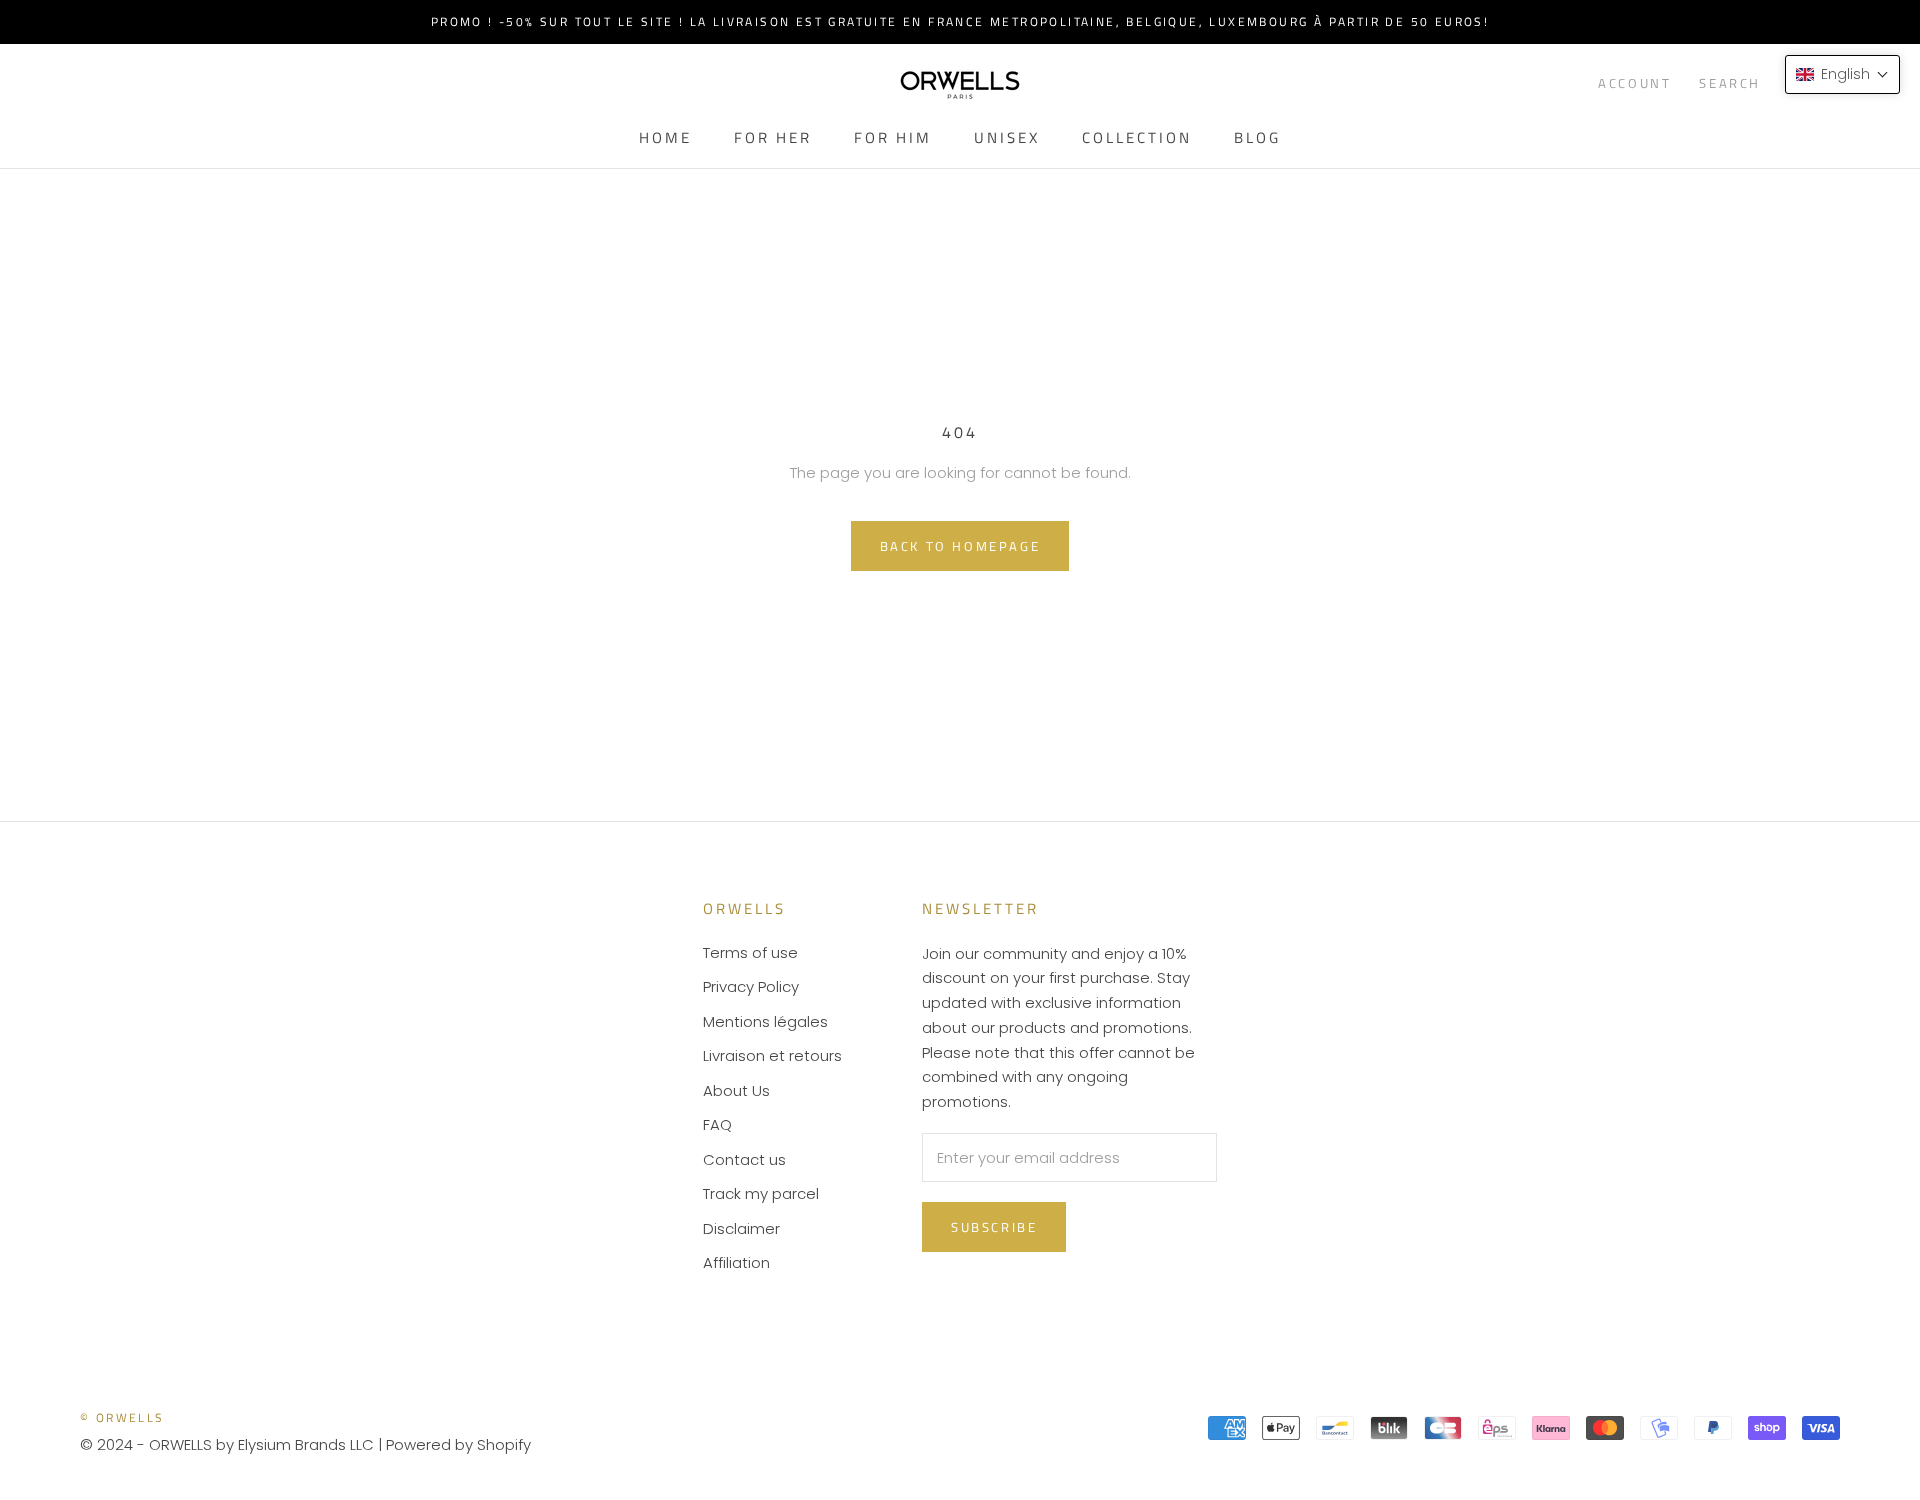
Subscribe (994, 1227)
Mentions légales (765, 1021)
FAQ (717, 1124)
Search (1730, 83)
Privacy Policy (751, 986)
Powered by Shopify (458, 1444)
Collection (1137, 137)
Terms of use (750, 952)
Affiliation (736, 1262)
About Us (736, 1090)
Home (665, 137)
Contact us (744, 1159)
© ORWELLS (122, 1417)
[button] (1842, 74)
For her (773, 137)
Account (1634, 83)
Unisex (1007, 137)
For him (893, 137)
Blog (1257, 137)
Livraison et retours (772, 1055)
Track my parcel (761, 1193)
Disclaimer (741, 1228)
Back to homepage (960, 546)
